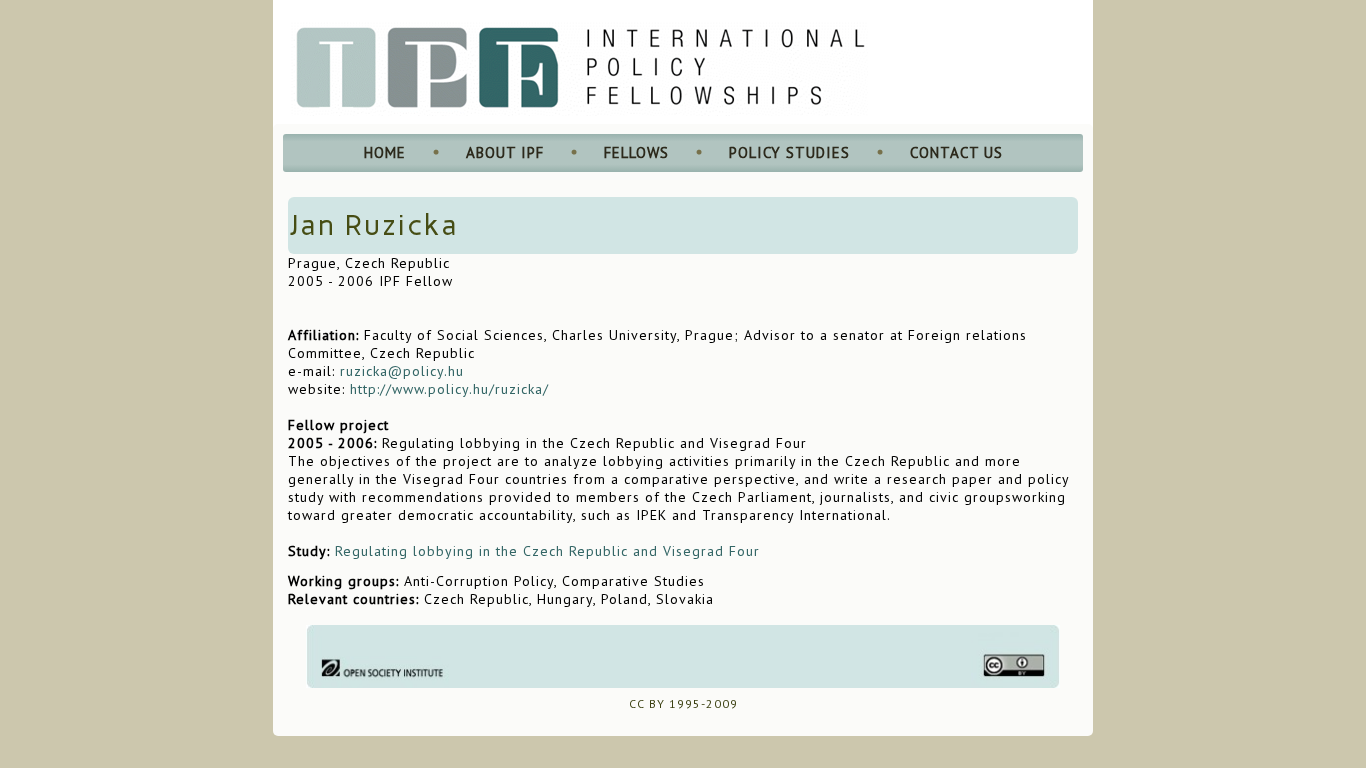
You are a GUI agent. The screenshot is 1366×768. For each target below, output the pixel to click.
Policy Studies (789, 152)
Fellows (636, 152)
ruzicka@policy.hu (402, 371)
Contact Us (956, 152)
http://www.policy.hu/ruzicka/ (449, 389)
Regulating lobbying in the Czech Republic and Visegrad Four (547, 551)
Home (385, 152)
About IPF (505, 152)
